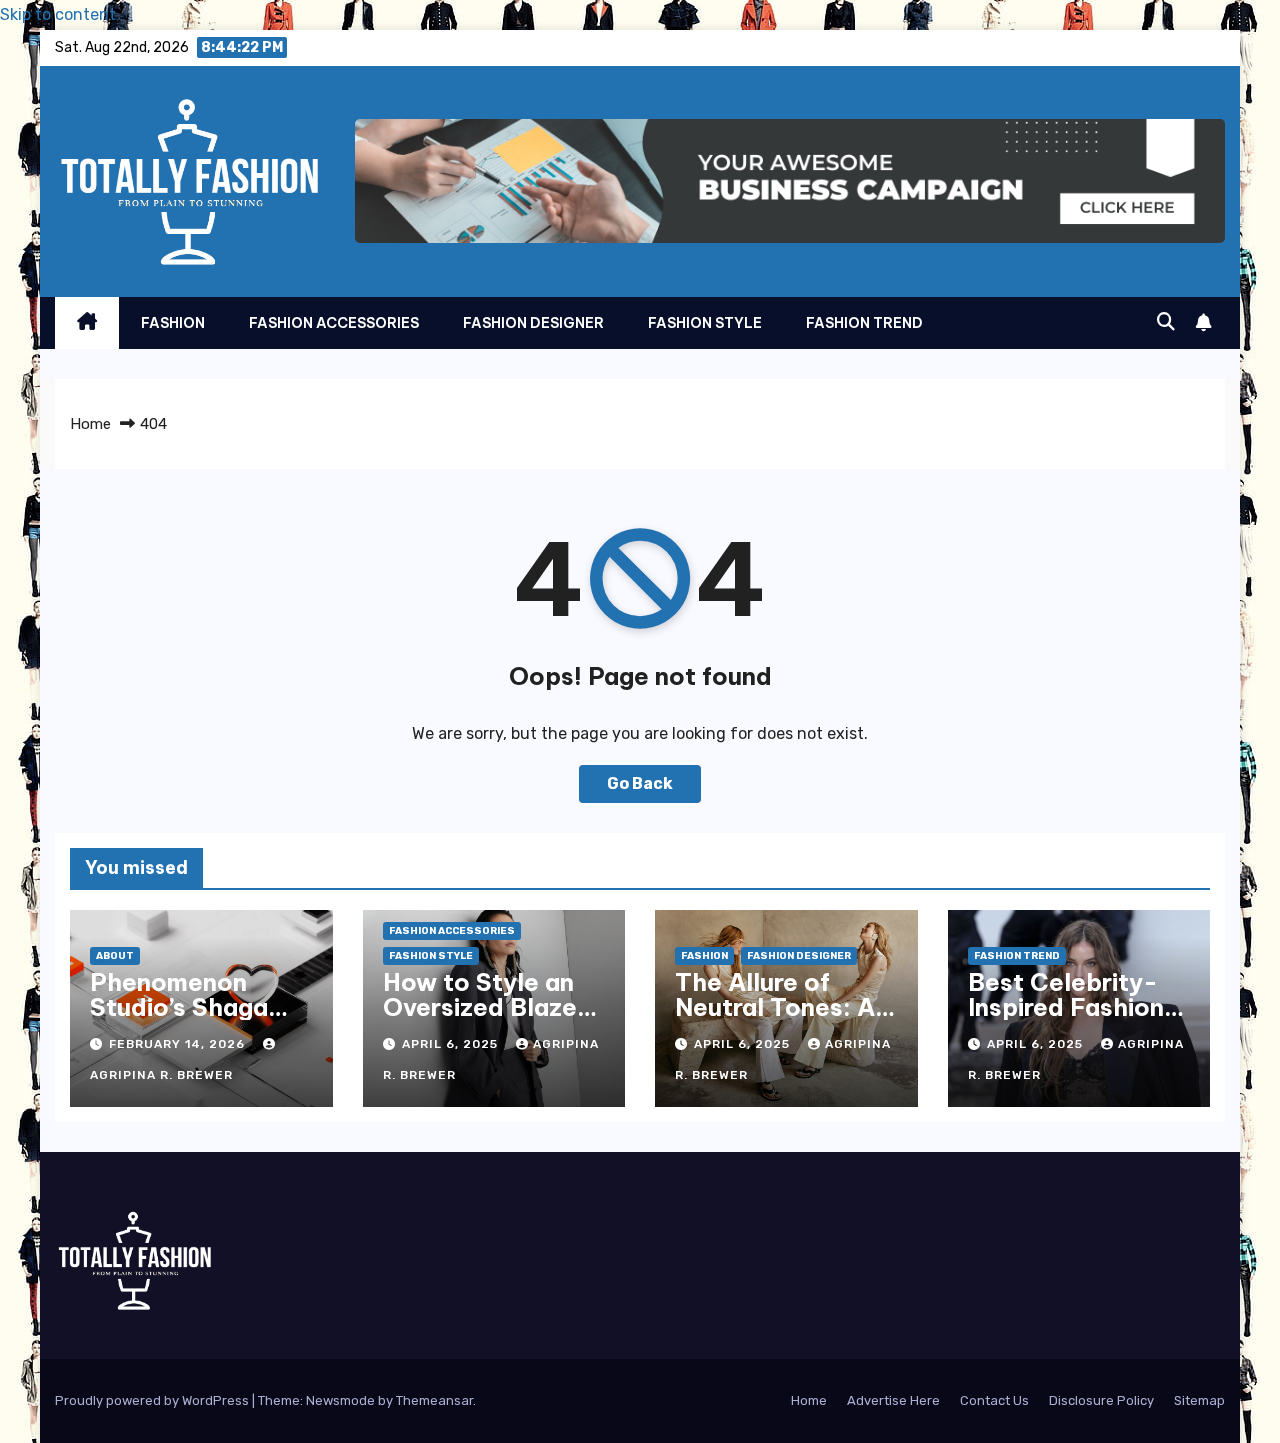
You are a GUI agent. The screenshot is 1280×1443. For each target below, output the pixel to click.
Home (90, 424)
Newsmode (340, 1400)
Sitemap (1199, 1400)
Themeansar (434, 1400)
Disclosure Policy (1101, 1400)
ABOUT (115, 956)
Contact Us (994, 1400)
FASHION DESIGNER (533, 323)
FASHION (173, 323)
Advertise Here (893, 1400)
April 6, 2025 (452, 1044)
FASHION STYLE (705, 323)
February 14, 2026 (179, 1044)
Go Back (640, 783)
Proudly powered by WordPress (153, 1400)
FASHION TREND (864, 323)
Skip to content (58, 14)
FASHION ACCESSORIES (334, 323)
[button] (1166, 322)
